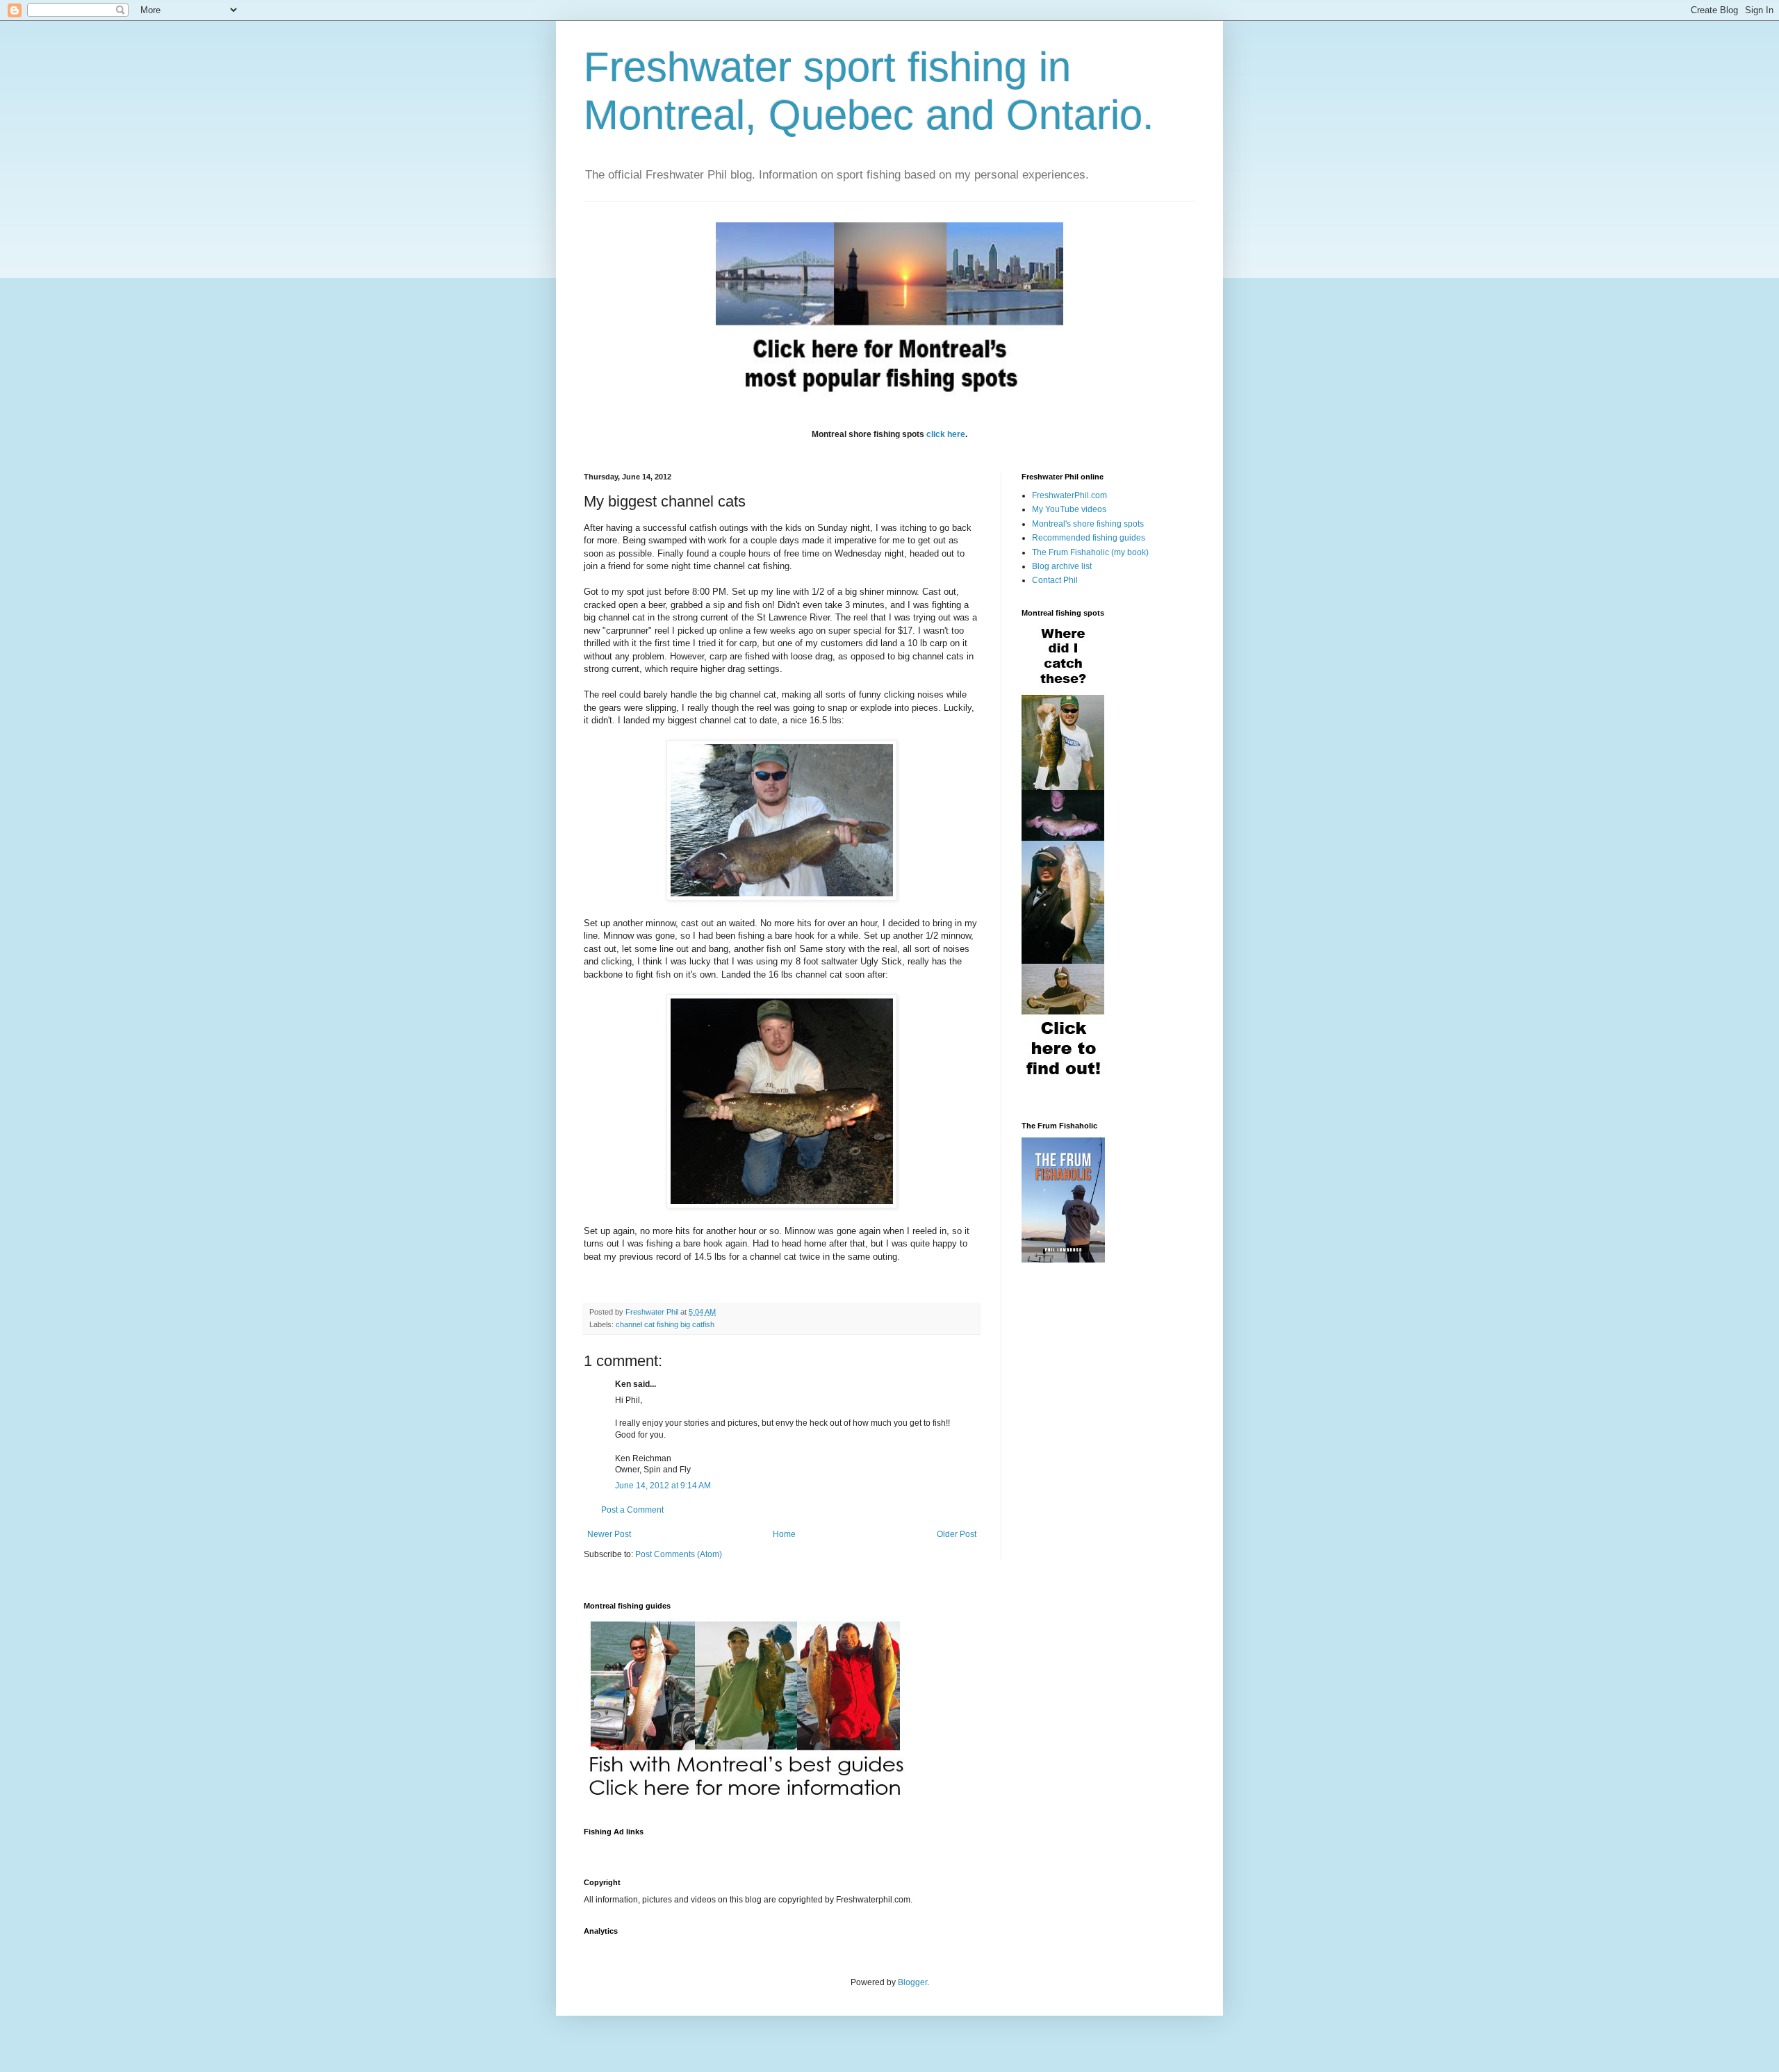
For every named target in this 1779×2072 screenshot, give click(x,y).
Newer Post (609, 1534)
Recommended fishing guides (1089, 538)
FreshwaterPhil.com (1069, 495)
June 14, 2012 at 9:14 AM (663, 1486)
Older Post (957, 1534)
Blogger (912, 1982)
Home (784, 1534)
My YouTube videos (1069, 509)
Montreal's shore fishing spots (1088, 524)
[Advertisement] (837, 1849)
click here (946, 434)
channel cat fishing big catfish (665, 1324)
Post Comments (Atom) (679, 1554)
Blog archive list (1062, 566)
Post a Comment (632, 1510)
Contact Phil (1055, 580)
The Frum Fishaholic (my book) (1090, 552)
